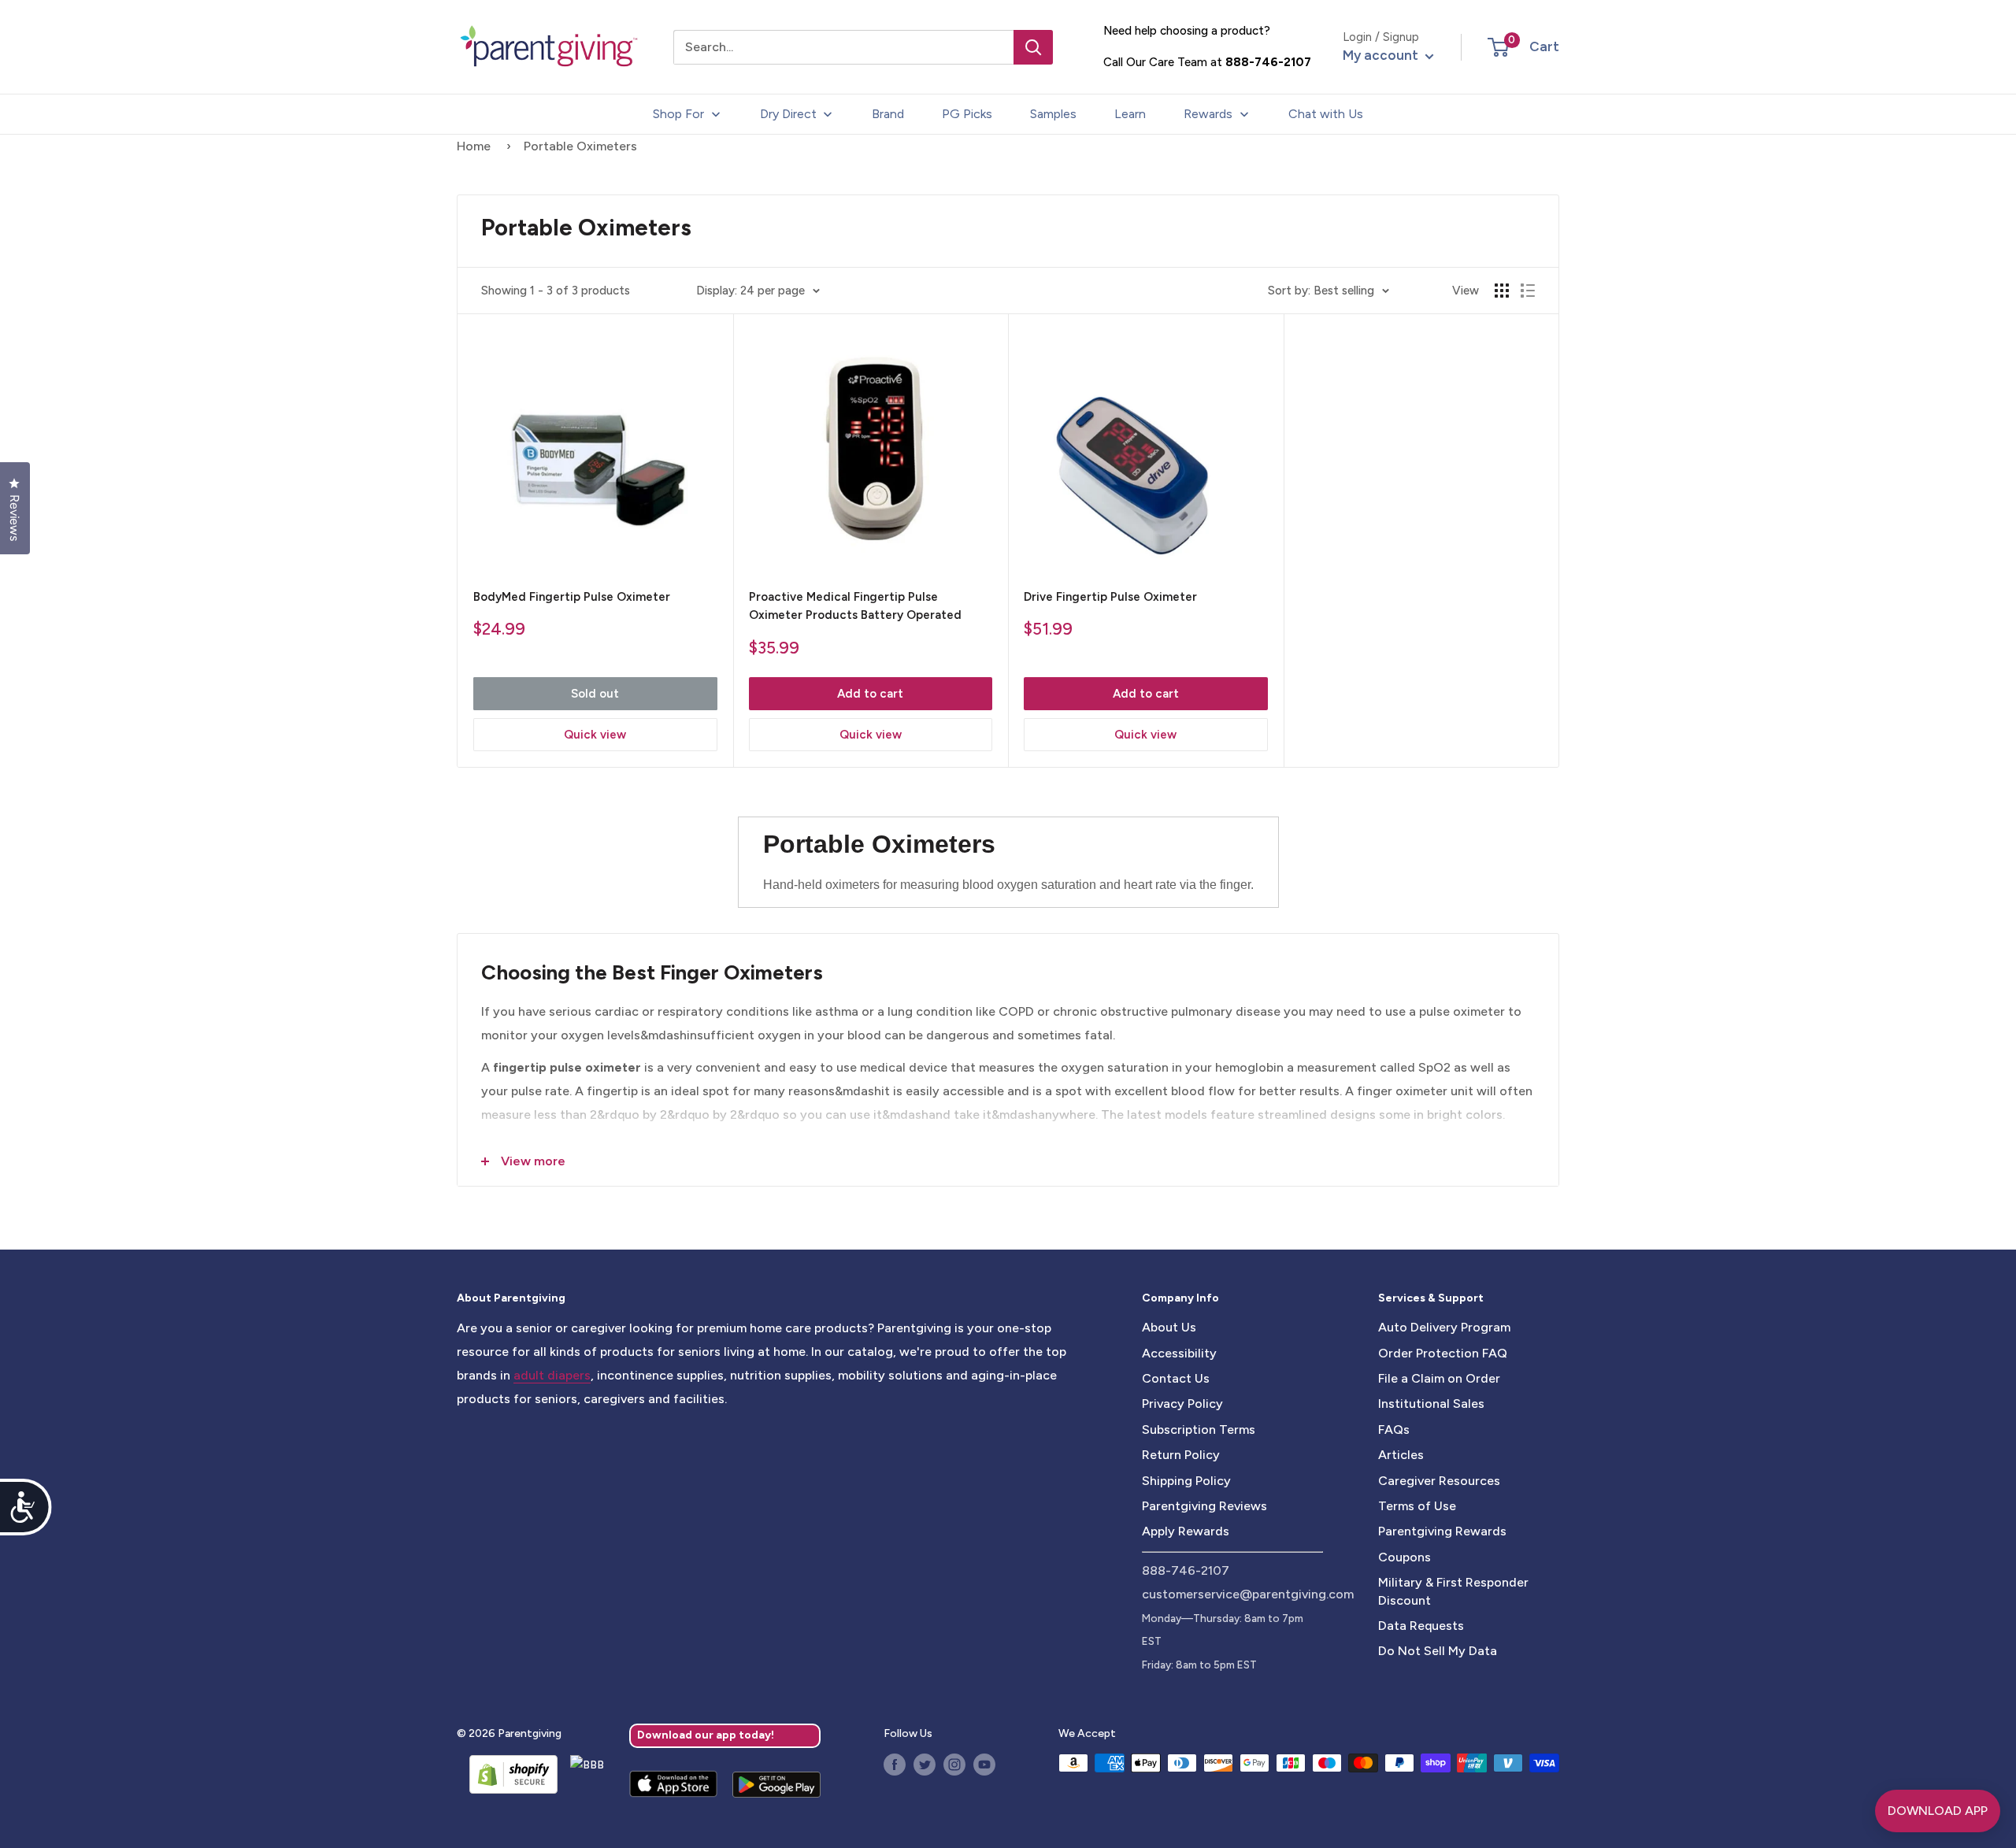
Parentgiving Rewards (1442, 1531)
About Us (1169, 1327)
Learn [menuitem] (1130, 114)
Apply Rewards (1186, 1531)
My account (1382, 55)
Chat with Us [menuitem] (1326, 114)
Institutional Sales (1431, 1404)
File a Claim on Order (1439, 1378)
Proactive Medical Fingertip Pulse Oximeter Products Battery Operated (855, 606)
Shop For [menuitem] (678, 114)
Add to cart (870, 694)
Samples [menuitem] (1053, 114)
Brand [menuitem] (888, 114)
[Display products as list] (1528, 291)
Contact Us (1176, 1378)
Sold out (595, 694)
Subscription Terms (1199, 1430)
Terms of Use (1417, 1506)
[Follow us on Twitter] (925, 1765)
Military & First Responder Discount (1453, 1591)
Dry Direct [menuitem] (788, 114)
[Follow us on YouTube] (984, 1765)
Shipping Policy (1186, 1481)
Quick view (595, 735)
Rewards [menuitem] (1208, 114)
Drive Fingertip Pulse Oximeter (1110, 597)
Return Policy (1181, 1455)
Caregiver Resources (1439, 1481)
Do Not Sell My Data (1438, 1651)
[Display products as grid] (1502, 291)
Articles (1401, 1455)
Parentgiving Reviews (1204, 1506)
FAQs (1394, 1430)
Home (474, 146)
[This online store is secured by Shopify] (507, 1774)
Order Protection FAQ (1443, 1353)
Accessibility (1179, 1353)
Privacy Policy (1182, 1404)
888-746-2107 (1268, 62)
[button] (1498, 47)
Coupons (1405, 1557)
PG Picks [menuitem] (967, 114)
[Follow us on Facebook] (895, 1765)
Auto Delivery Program (1444, 1327)
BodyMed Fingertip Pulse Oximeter (572, 597)
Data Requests (1421, 1626)
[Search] (1033, 47)
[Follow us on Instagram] (954, 1765)
